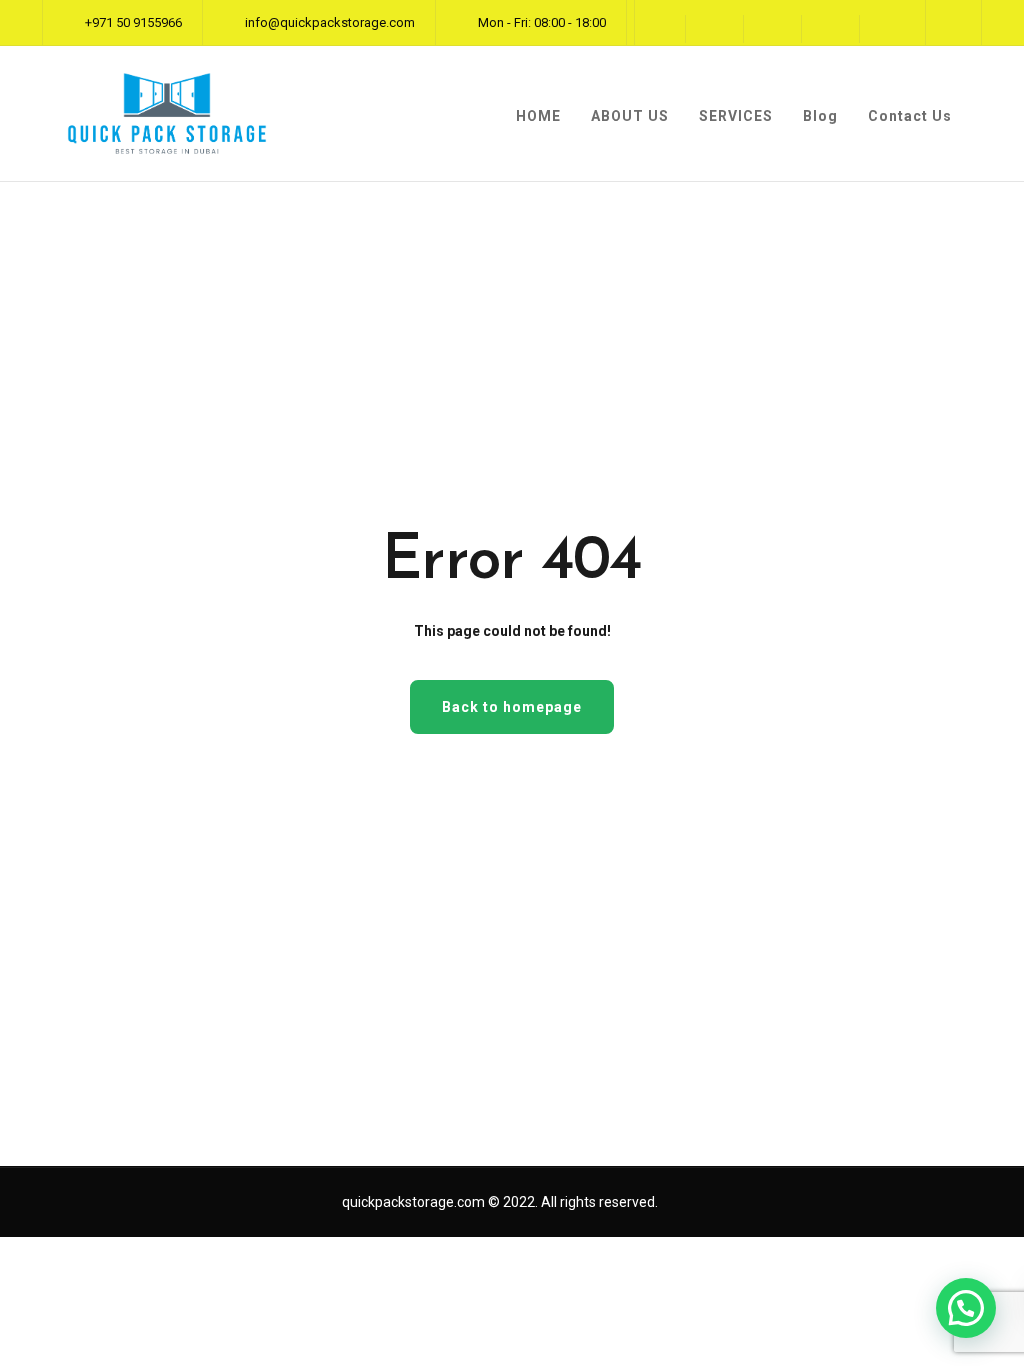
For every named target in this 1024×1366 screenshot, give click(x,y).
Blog (820, 116)
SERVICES (736, 116)
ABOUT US (630, 116)
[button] (966, 1308)
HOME (538, 116)
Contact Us (910, 116)
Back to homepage (512, 707)
